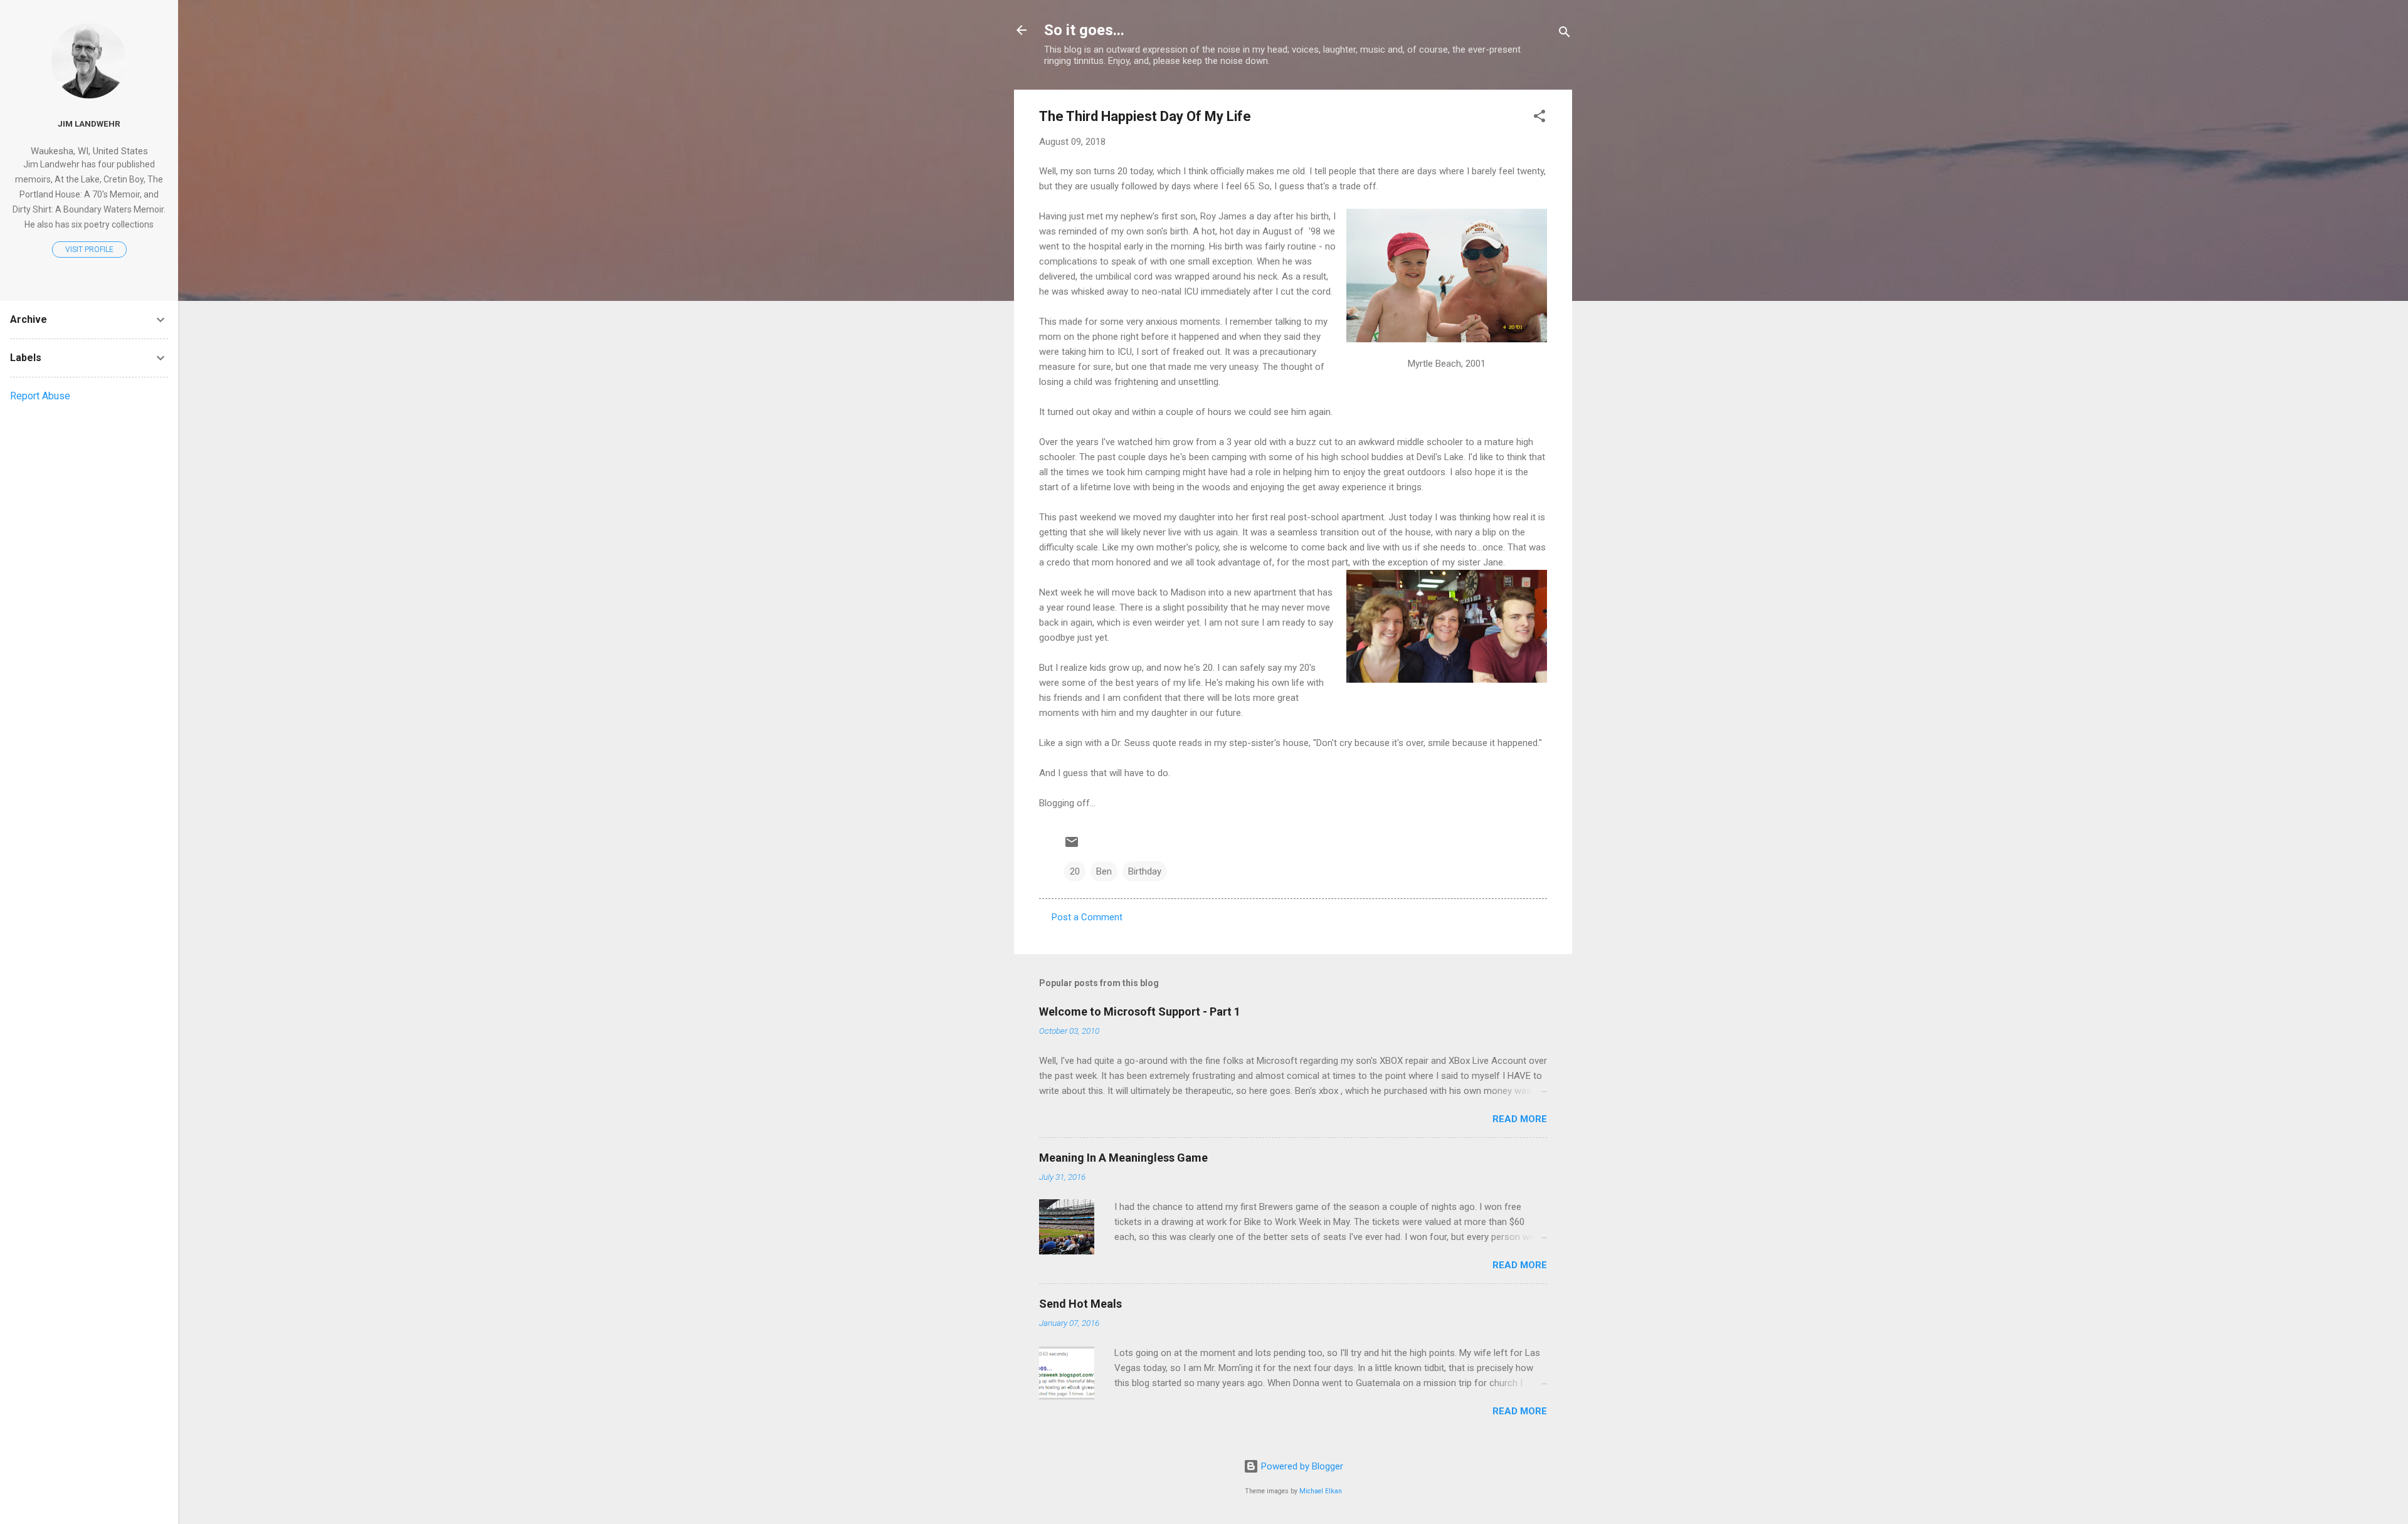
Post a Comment (1087, 917)
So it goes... (1084, 30)
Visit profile (89, 250)
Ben (1104, 871)
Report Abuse (40, 396)
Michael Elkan (1321, 1491)
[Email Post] (1072, 846)
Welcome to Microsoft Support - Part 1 (1140, 1012)
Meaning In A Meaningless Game (1123, 1158)
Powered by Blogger (1301, 1466)
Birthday (1145, 871)
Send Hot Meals (1080, 1304)
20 (1075, 871)
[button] (1539, 118)
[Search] (1565, 34)
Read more (1520, 1119)
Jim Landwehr (89, 123)
